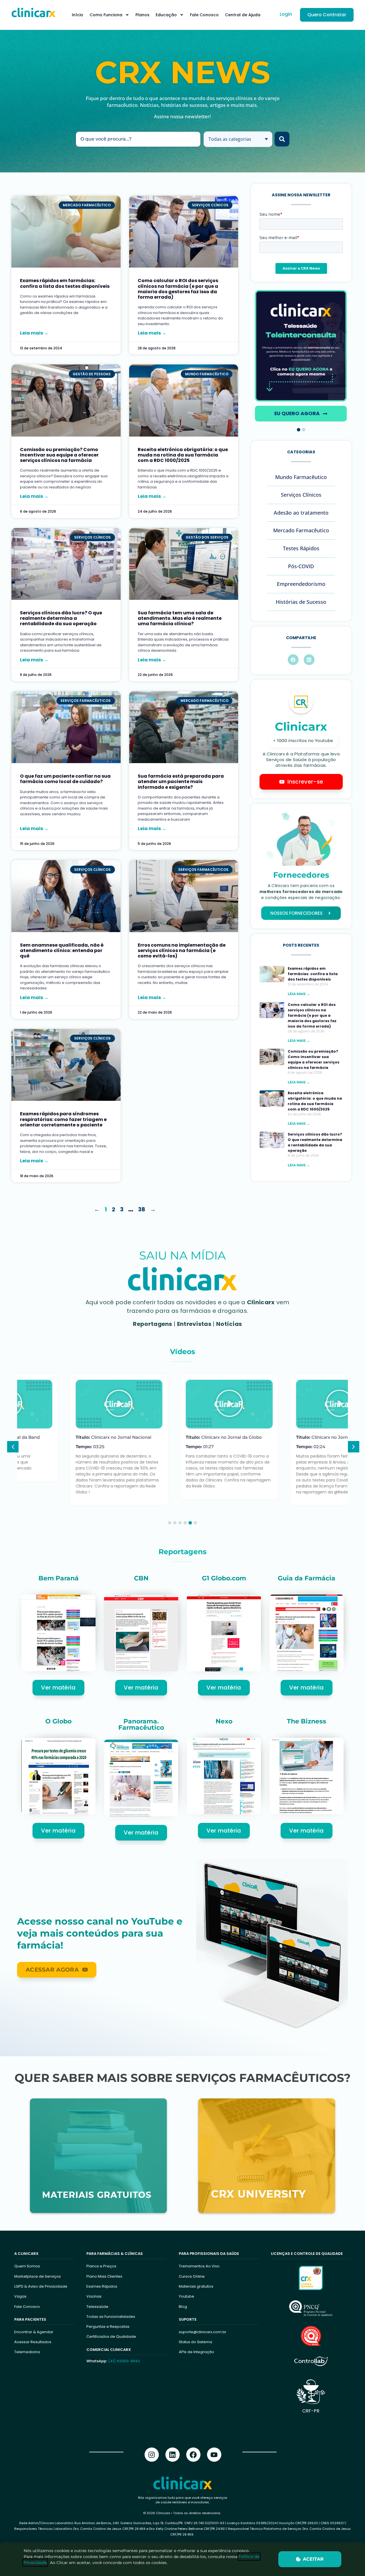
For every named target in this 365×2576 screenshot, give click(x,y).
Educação (166, 15)
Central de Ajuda (243, 15)
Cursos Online (192, 2276)
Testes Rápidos (301, 548)
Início (78, 15)
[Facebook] (193, 2455)
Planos (142, 15)
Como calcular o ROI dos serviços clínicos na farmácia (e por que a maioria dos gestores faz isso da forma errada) (178, 289)
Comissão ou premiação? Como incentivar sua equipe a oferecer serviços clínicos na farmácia (59, 455)
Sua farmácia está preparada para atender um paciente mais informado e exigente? (181, 781)
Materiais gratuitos (196, 2286)
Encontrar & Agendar (34, 2332)
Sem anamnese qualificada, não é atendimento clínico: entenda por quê (62, 950)
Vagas (20, 2296)
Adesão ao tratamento (301, 513)
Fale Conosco (204, 15)
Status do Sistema (195, 2342)
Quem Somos (27, 2266)
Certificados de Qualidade (111, 2336)
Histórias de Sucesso (301, 602)
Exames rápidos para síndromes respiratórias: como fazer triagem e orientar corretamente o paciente (63, 1119)
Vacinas (94, 2296)
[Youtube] (214, 2455)
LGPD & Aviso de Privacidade (41, 2286)
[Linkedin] (173, 2455)
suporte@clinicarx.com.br (203, 2332)
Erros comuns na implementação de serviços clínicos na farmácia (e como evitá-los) (182, 950)
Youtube (186, 2296)
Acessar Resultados (33, 2342)
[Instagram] (152, 2455)
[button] (299, 430)
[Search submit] (282, 139)
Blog (183, 2307)
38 (142, 1209)
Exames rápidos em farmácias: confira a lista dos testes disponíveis (65, 283)
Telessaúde (97, 2307)
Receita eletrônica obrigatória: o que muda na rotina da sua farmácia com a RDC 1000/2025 (183, 455)
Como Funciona (106, 15)
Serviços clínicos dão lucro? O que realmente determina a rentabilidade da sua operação (61, 618)
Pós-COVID (301, 566)
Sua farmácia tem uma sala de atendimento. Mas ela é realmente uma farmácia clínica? (180, 618)
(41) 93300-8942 (124, 2361)
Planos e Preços (101, 2266)
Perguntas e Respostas (108, 2327)
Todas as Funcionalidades (111, 2317)
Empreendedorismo (301, 584)
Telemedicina (27, 2352)
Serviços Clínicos (301, 495)
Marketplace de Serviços (37, 2276)
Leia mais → (34, 333)
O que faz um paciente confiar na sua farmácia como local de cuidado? (65, 779)
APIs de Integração (196, 2352)
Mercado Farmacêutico (301, 530)
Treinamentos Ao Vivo (199, 2266)
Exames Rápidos (102, 2286)
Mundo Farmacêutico (301, 477)
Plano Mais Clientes (104, 2276)
